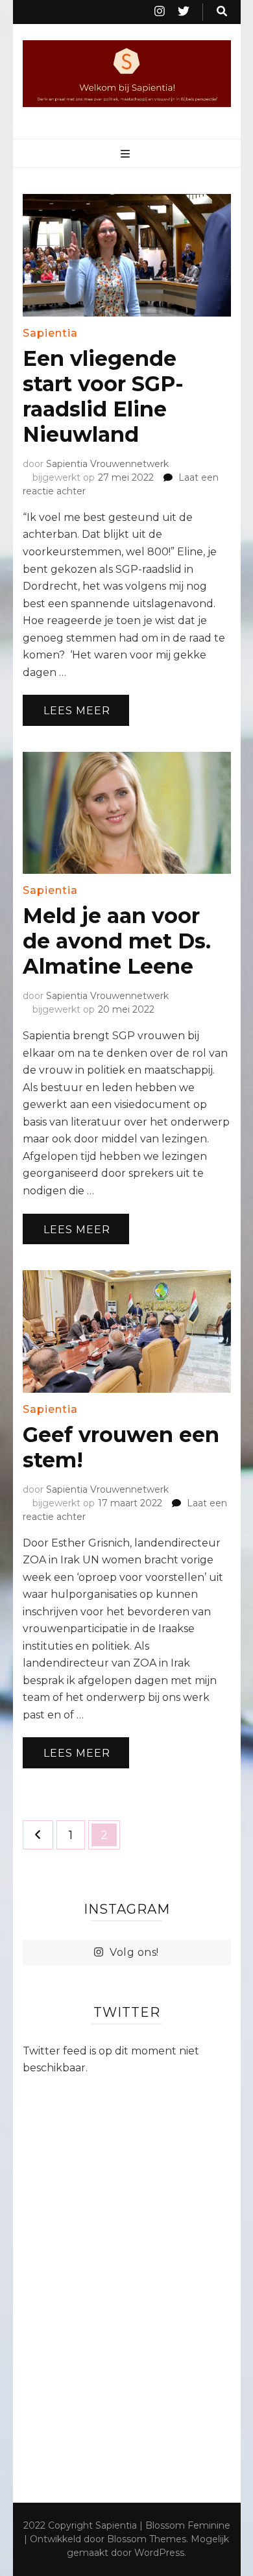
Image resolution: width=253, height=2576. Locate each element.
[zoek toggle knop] (222, 12)
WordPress (159, 2553)
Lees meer (77, 711)
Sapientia (50, 333)
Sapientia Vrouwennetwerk (107, 464)
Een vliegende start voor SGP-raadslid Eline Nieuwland (103, 396)
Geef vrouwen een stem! (121, 1447)
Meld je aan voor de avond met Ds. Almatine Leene (117, 941)
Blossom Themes (147, 2539)
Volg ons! (134, 1952)
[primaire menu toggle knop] (127, 155)
